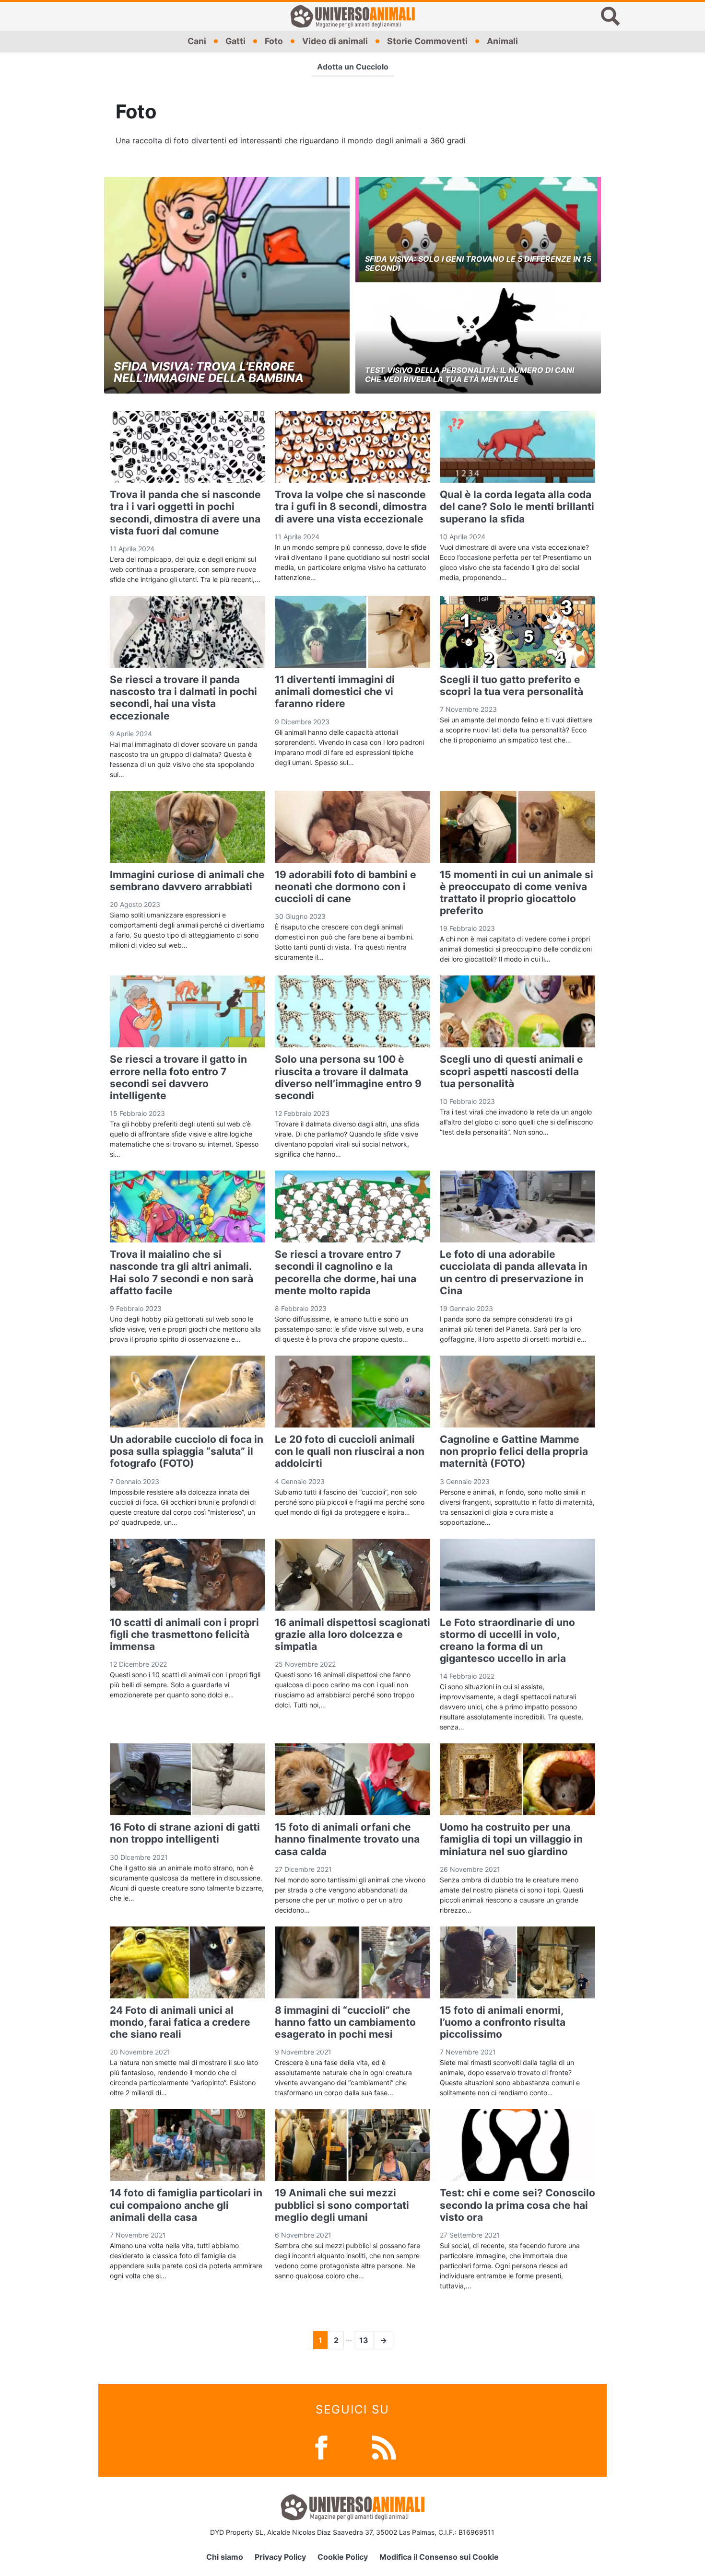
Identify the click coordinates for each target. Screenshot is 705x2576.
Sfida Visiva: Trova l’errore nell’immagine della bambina (209, 372)
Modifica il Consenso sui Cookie (439, 2557)
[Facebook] (321, 2447)
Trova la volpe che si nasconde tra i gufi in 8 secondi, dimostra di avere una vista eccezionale (351, 506)
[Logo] (352, 16)
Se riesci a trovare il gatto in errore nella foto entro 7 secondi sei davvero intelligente (178, 1077)
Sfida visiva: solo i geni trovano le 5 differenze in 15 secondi (478, 263)
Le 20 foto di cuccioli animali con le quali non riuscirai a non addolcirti (350, 1451)
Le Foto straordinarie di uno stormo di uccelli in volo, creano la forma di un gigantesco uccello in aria (507, 1641)
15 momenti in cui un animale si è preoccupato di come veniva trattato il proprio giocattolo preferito (517, 893)
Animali (502, 41)
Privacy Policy (280, 2557)
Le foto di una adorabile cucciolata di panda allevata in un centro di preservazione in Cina (514, 1272)
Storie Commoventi (427, 41)
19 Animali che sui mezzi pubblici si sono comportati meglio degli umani (342, 2205)
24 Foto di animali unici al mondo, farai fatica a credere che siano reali (180, 2022)
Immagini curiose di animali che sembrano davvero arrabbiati (187, 881)
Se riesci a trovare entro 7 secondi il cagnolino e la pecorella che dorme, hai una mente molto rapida (346, 1272)
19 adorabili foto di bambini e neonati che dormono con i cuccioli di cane (346, 887)
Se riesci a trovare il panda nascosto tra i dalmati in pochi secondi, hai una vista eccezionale (183, 698)
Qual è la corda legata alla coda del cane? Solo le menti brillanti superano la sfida (517, 506)
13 (364, 2340)
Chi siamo (225, 2557)
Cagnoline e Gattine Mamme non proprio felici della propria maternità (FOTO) (514, 1451)
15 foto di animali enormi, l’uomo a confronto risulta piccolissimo (503, 2022)
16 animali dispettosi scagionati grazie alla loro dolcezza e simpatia (352, 1634)
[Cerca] (611, 16)
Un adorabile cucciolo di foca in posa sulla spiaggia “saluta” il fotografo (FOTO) (187, 1451)
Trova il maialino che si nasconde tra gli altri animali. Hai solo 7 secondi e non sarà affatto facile (182, 1272)
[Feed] (384, 2447)
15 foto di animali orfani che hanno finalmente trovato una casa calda (347, 1839)
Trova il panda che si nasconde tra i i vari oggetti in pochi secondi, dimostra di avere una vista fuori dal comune (185, 513)
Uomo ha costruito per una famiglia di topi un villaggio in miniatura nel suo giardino (511, 1839)
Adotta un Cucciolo (353, 67)
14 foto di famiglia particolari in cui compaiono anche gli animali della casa (186, 2205)
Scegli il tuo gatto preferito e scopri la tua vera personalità (511, 685)
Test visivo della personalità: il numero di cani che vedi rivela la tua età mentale (470, 375)
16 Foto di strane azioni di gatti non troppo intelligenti (185, 1833)
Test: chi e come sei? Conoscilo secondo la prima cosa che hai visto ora (517, 2205)
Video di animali (335, 41)
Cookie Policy (343, 2557)
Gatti (235, 41)
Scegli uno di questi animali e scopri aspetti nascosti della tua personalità (511, 1071)
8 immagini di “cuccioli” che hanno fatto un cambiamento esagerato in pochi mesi (345, 2022)
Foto (274, 41)
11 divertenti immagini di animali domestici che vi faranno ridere (335, 691)
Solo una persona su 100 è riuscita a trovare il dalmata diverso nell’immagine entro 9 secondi (348, 1077)
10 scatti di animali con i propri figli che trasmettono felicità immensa (184, 1634)
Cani (197, 41)
